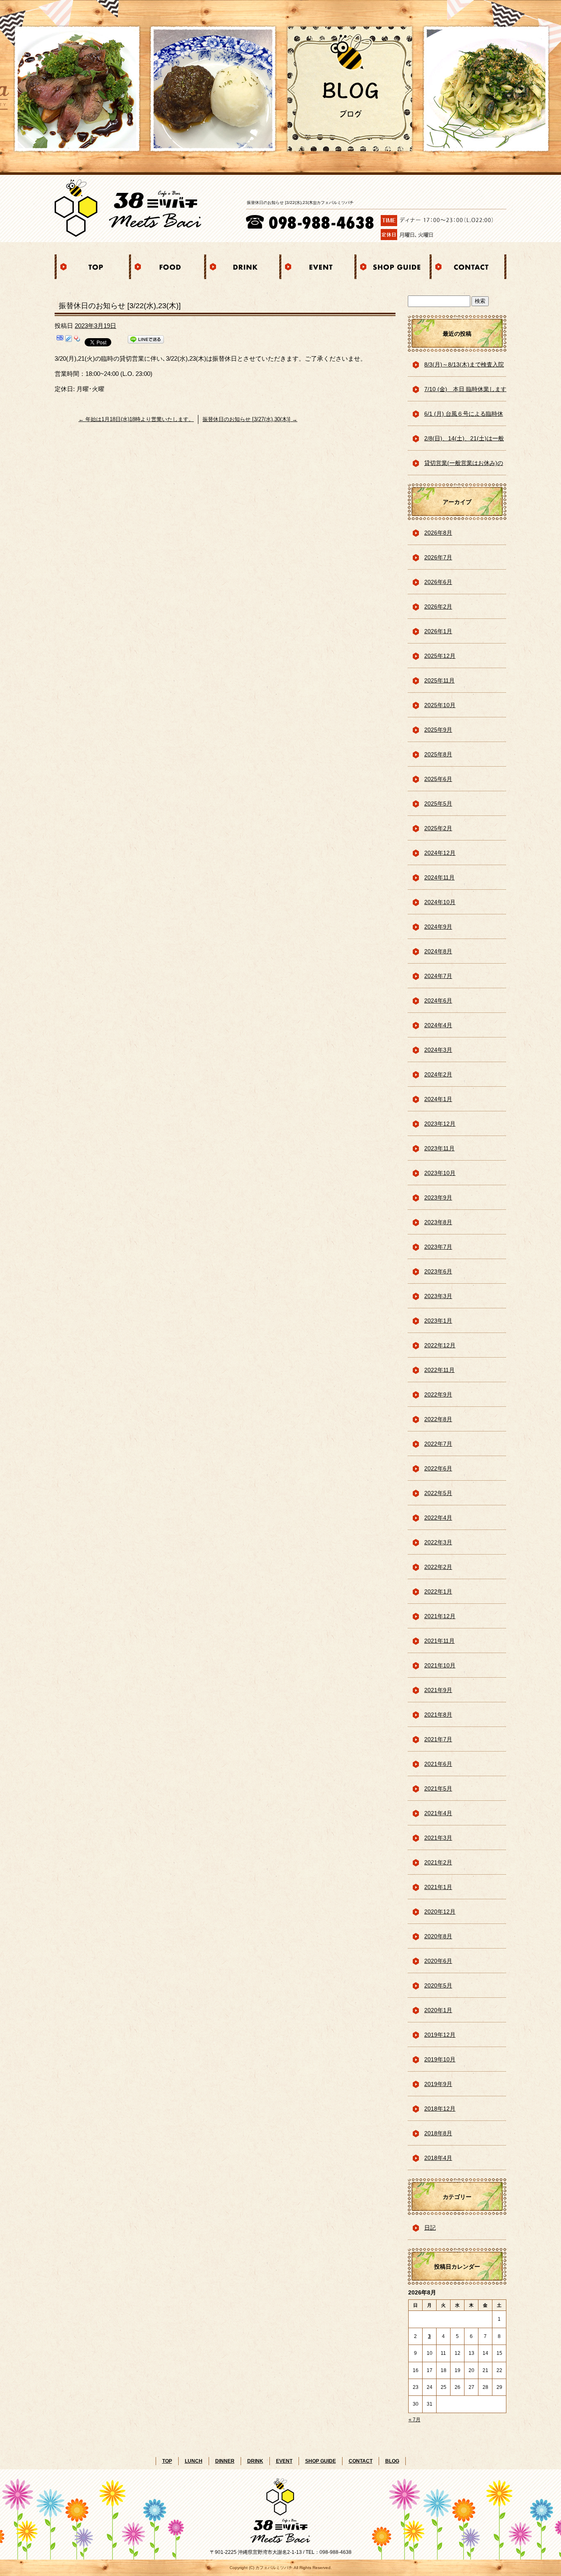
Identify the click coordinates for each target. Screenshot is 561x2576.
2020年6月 (438, 1961)
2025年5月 (438, 804)
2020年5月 (438, 1985)
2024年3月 (438, 1050)
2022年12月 (440, 1345)
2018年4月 (438, 2158)
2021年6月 (438, 1764)
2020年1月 (438, 2010)
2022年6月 (438, 1468)
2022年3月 (438, 1542)
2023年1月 (438, 1321)
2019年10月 (440, 2059)
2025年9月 (438, 730)
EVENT (318, 267)
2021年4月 (438, 1813)
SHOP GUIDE (393, 267)
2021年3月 (438, 1838)
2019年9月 (438, 2084)
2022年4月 (438, 1518)
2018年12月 (440, 2109)
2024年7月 (438, 976)
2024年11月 (439, 877)
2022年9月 (438, 1394)
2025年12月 (440, 656)
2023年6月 (438, 1271)
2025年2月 (438, 828)
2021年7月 (438, 1739)
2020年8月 (438, 1936)
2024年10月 (440, 902)
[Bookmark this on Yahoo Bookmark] (77, 341)
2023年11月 (439, 1148)
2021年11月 (439, 1641)
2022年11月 (439, 1370)
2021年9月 (438, 1690)
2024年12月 (440, 853)
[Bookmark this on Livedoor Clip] (69, 341)
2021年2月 (438, 1862)
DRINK (243, 267)
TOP (92, 267)
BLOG (392, 2461)
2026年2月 (438, 607)
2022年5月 (438, 1493)
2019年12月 (440, 2035)
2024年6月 (438, 1001)
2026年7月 (438, 557)
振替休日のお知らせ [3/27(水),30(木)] (250, 419)
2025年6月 (438, 779)
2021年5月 (438, 1788)
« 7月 (415, 2420)
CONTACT (469, 267)
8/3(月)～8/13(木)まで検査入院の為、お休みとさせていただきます (464, 369)
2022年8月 (438, 1419)
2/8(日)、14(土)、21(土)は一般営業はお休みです (464, 443)
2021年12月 (440, 1616)
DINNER (225, 2461)
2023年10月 (440, 1173)
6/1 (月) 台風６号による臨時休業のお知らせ (464, 418)
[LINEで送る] (146, 341)
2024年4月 (438, 1025)
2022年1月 (438, 1591)
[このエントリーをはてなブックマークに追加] (60, 341)
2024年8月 (438, 951)
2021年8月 (438, 1715)
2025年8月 (438, 754)
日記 (430, 2228)
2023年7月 (438, 1247)
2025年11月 (439, 680)
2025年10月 (440, 705)
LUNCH (194, 2461)
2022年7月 (438, 1444)
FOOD (168, 267)
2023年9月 (438, 1198)
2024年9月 (438, 927)
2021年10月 (440, 1665)
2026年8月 (438, 533)
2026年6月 (438, 582)
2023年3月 (438, 1296)
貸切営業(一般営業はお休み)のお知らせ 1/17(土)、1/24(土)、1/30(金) (464, 467)
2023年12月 (440, 1124)
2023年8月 (438, 1222)
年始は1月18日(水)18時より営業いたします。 (136, 419)
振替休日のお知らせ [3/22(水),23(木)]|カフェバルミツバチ (300, 203)
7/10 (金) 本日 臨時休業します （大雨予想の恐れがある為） (465, 394)
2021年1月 (438, 1887)
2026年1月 (438, 631)
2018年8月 (438, 2133)
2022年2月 (438, 1567)
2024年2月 (438, 1074)
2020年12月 (440, 1912)
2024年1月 (438, 1099)
